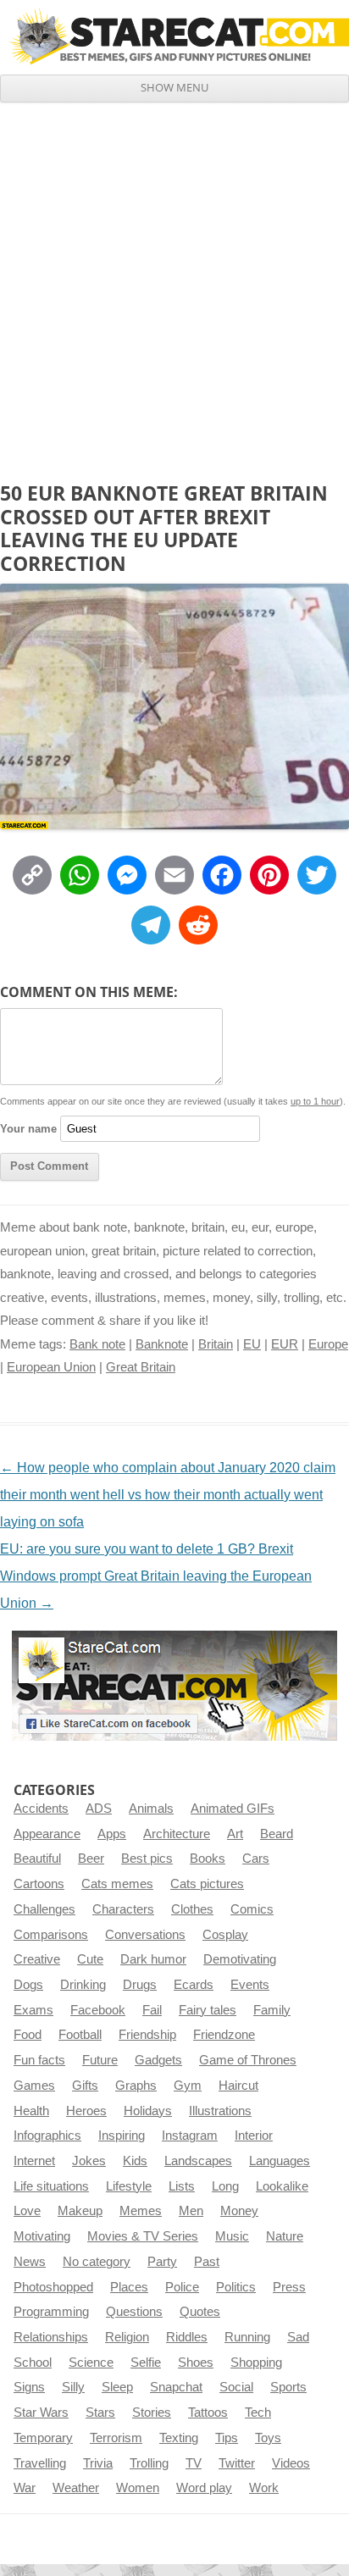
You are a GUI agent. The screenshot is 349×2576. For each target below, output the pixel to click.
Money (239, 2211)
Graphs (136, 2086)
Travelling (40, 2463)
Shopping (256, 2363)
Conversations (145, 1935)
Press (289, 2287)
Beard (277, 1834)
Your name (28, 1129)
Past (207, 2262)
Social (236, 2387)
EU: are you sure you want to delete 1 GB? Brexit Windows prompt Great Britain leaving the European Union (156, 1576)
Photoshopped (53, 2287)
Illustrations (220, 2111)
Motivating (42, 2236)
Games (34, 2086)
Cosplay (225, 1935)
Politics (236, 2287)
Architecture (177, 1834)
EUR (285, 1344)
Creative (37, 1959)
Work (264, 2488)
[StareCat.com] (174, 36)
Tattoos (208, 2413)
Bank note (97, 1344)
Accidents (41, 1809)
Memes (141, 2211)
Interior (254, 2136)
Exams (33, 2010)
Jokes (89, 2161)
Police (182, 2287)
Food (28, 2035)
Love (27, 2211)
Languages (280, 2161)
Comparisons (51, 1935)
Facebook (98, 2010)
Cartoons (39, 1884)
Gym (188, 2086)
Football (80, 2035)
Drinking (83, 1985)
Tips (227, 2438)
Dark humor (153, 1959)
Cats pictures (207, 1884)
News (30, 2262)
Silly (73, 2387)
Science (91, 2363)
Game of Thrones (248, 2060)
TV (194, 2463)
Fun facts (39, 2060)
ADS (99, 1809)
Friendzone (224, 2035)
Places (129, 2287)
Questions (134, 2312)
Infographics (47, 2136)
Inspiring (122, 2136)
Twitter (237, 2463)
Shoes (196, 2363)
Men (191, 2211)
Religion (127, 2337)
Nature (285, 2236)
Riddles (187, 2337)
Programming (51, 2312)
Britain (216, 1344)
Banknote (162, 1344)
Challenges (44, 1909)
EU (252, 1344)
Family (272, 2010)
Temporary (43, 2438)
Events (250, 1985)
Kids (135, 2161)
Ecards (194, 1985)
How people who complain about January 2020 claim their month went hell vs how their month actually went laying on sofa (168, 1495)
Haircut (238, 2086)
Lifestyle (129, 2186)
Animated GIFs (233, 1809)
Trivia (98, 2463)
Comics (252, 1909)
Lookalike (282, 2186)
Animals (151, 1809)
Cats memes (117, 1884)
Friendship (147, 2035)
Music (232, 2236)
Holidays (148, 2111)
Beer (91, 1859)
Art (235, 1834)
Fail (152, 2010)
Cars (256, 1859)
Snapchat (176, 2387)
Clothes (192, 1909)
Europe (328, 1344)
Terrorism (116, 2438)
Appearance (47, 1834)
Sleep (117, 2387)
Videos (291, 2463)
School (33, 2363)
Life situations (51, 2186)
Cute (90, 1959)
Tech (258, 2413)
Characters (123, 1909)
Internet (34, 2161)
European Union (51, 1367)
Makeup (80, 2211)
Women (138, 2488)
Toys (268, 2438)
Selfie (146, 2363)
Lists (182, 2186)
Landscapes (198, 2161)
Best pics (147, 1859)
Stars (100, 2413)
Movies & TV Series (143, 2236)
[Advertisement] (174, 285)
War (25, 2488)
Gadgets (158, 2060)
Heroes (86, 2111)
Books (208, 1859)
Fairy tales (208, 2010)
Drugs (140, 1985)
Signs (29, 2387)
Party (162, 2262)
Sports (288, 2387)
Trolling (149, 2463)
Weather (76, 2488)
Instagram (190, 2136)
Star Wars (41, 2413)
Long (225, 2186)
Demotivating (240, 1959)
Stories (152, 2413)
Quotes (200, 2312)
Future (100, 2060)
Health (31, 2111)
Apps (112, 1834)
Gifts (85, 2086)
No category (97, 2262)
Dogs (28, 1985)
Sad (298, 2337)
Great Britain (141, 1367)
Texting (179, 2438)
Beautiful (37, 1859)
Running (247, 2337)
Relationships (51, 2337)
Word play (204, 2488)
